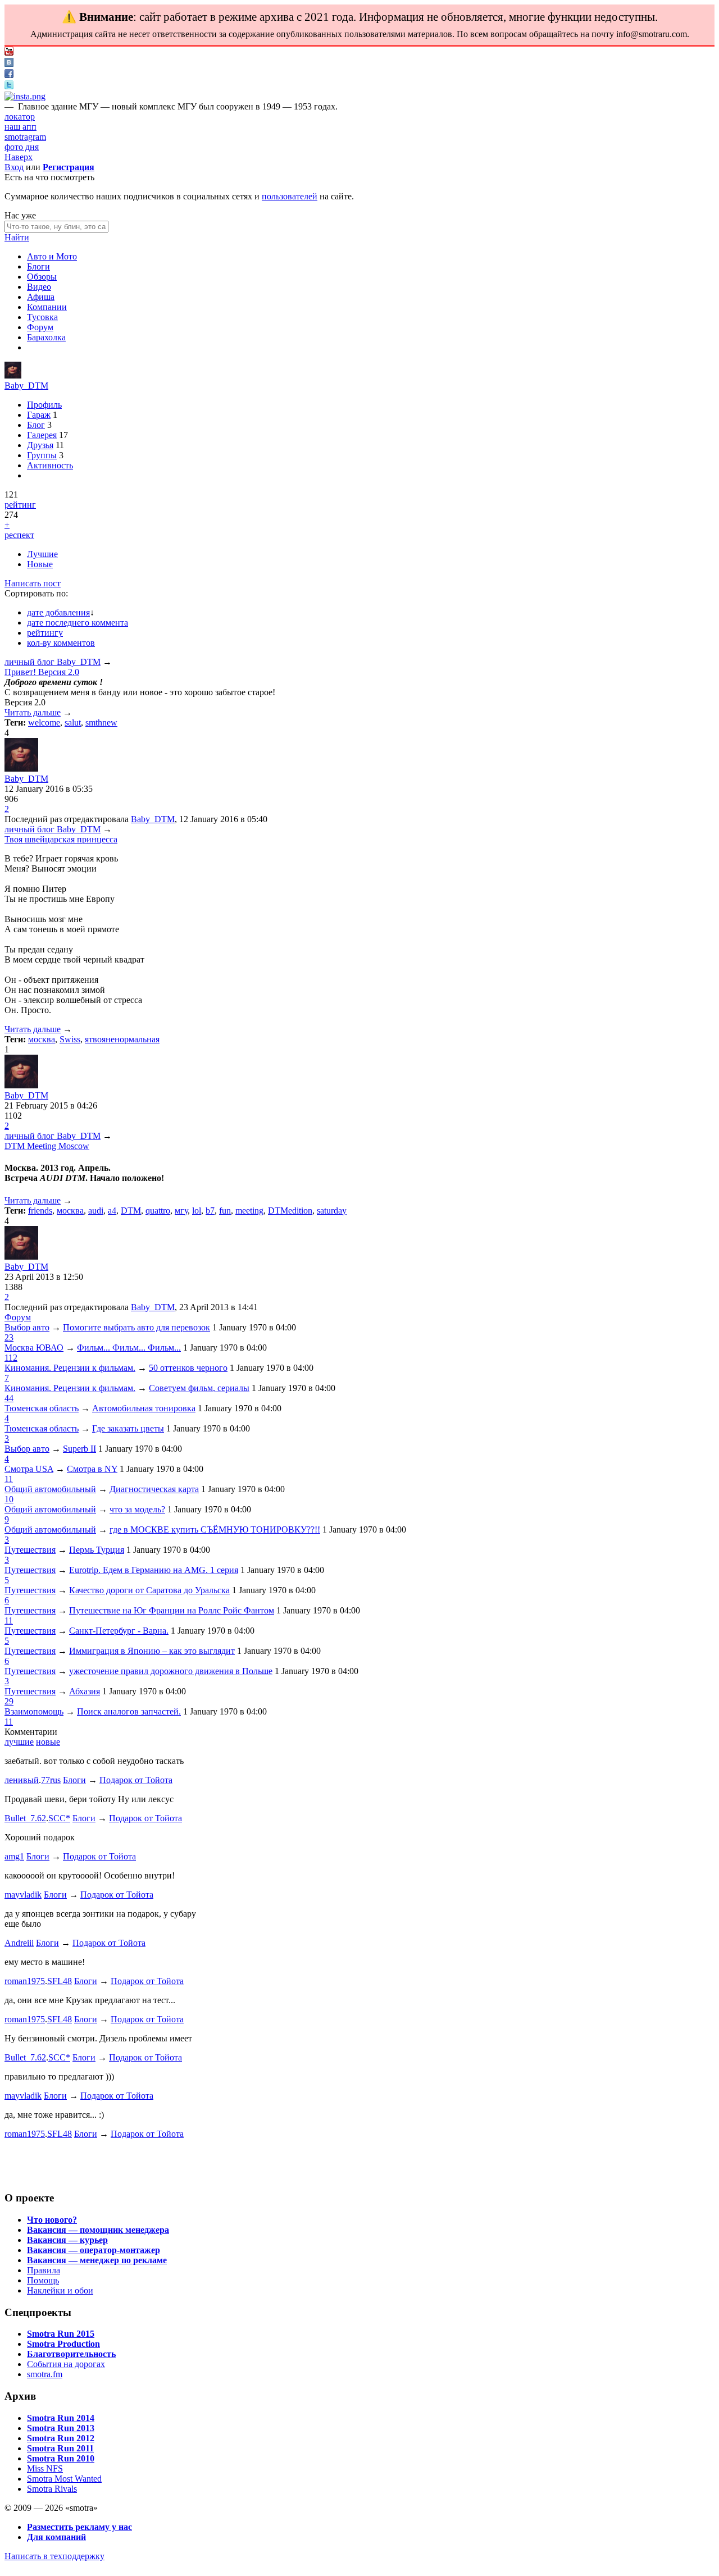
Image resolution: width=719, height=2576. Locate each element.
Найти (17, 237)
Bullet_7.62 (25, 1818)
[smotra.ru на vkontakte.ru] (9, 64)
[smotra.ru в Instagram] (25, 96)
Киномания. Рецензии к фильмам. (70, 1368)
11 (9, 1479)
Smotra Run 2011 (60, 2448)
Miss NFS (45, 2468)
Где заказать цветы (128, 1428)
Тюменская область (42, 1408)
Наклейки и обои (60, 2290)
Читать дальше (33, 712)
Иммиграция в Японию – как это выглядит (152, 1651)
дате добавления (58, 612)
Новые (40, 564)
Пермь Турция (97, 1550)
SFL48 (60, 1981)
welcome (44, 722)
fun (225, 1211)
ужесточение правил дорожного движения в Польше (171, 1671)
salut (73, 722)
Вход (14, 167)
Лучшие (42, 554)
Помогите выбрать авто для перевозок (136, 1327)
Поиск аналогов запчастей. (129, 1711)
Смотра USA (29, 1469)
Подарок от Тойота (136, 1780)
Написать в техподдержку (54, 2556)
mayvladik (23, 1895)
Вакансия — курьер (67, 2240)
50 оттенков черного (188, 1368)
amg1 (14, 1856)
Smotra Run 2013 (61, 2428)
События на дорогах (66, 2364)
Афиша (41, 297)
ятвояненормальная (122, 1039)
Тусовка (42, 317)
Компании (47, 307)
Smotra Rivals (52, 2489)
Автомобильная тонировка (144, 1408)
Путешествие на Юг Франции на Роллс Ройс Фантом (172, 1610)
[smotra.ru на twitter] (9, 86)
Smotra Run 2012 (61, 2438)
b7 (210, 1211)
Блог (36, 425)
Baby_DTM (26, 386)
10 (9, 1499)
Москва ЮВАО (34, 1348)
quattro (158, 1211)
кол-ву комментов (61, 643)
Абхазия (85, 1691)
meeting (249, 1211)
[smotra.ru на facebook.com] (9, 75)
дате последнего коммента (78, 623)
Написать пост (33, 583)
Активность (50, 465)
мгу (181, 1211)
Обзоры (42, 277)
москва (42, 1039)
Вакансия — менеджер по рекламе (97, 2260)
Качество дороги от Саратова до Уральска (149, 1590)
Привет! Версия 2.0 (42, 672)
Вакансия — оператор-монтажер (94, 2250)
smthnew (101, 722)
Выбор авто (27, 1327)
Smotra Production (63, 2344)
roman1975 (25, 1981)
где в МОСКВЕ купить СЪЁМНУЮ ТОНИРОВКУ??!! (215, 1529)
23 (9, 1337)
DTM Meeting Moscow (47, 1146)
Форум (40, 327)
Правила (44, 2270)
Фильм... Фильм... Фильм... (129, 1348)
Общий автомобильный (50, 1489)
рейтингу (45, 633)
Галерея (42, 435)
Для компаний (56, 2537)
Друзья (40, 445)
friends (40, 1211)
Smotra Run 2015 (61, 2334)
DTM (131, 1211)
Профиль (44, 405)
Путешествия (30, 1550)
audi (96, 1211)
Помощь (43, 2280)
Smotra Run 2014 (61, 2418)
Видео (39, 287)
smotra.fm (45, 2374)
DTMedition (290, 1211)
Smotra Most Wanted (64, 2479)
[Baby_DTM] (13, 375)
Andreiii (19, 1943)
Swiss (70, 1039)
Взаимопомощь (34, 1711)
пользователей (290, 196)
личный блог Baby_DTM (53, 662)
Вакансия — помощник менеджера (98, 2230)
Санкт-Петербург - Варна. (119, 1631)
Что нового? (52, 2220)
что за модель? (137, 1509)
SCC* (59, 1818)
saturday (332, 1211)
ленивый (22, 1780)
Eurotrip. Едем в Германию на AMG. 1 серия (154, 1570)
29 (9, 1701)
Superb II (79, 1449)
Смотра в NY (92, 1469)
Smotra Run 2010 (61, 2458)
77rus (51, 1780)
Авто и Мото (52, 256)
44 (9, 1398)
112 (11, 1358)
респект (19, 535)
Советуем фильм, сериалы (199, 1388)
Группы (42, 455)
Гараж (39, 415)
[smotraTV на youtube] (9, 53)
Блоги (38, 266)
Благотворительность (71, 2354)
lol (197, 1211)
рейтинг (20, 505)
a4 (112, 1211)
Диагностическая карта (154, 1489)
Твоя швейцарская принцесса (61, 839)
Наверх (19, 157)
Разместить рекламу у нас (79, 2527)
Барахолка (46, 337)
